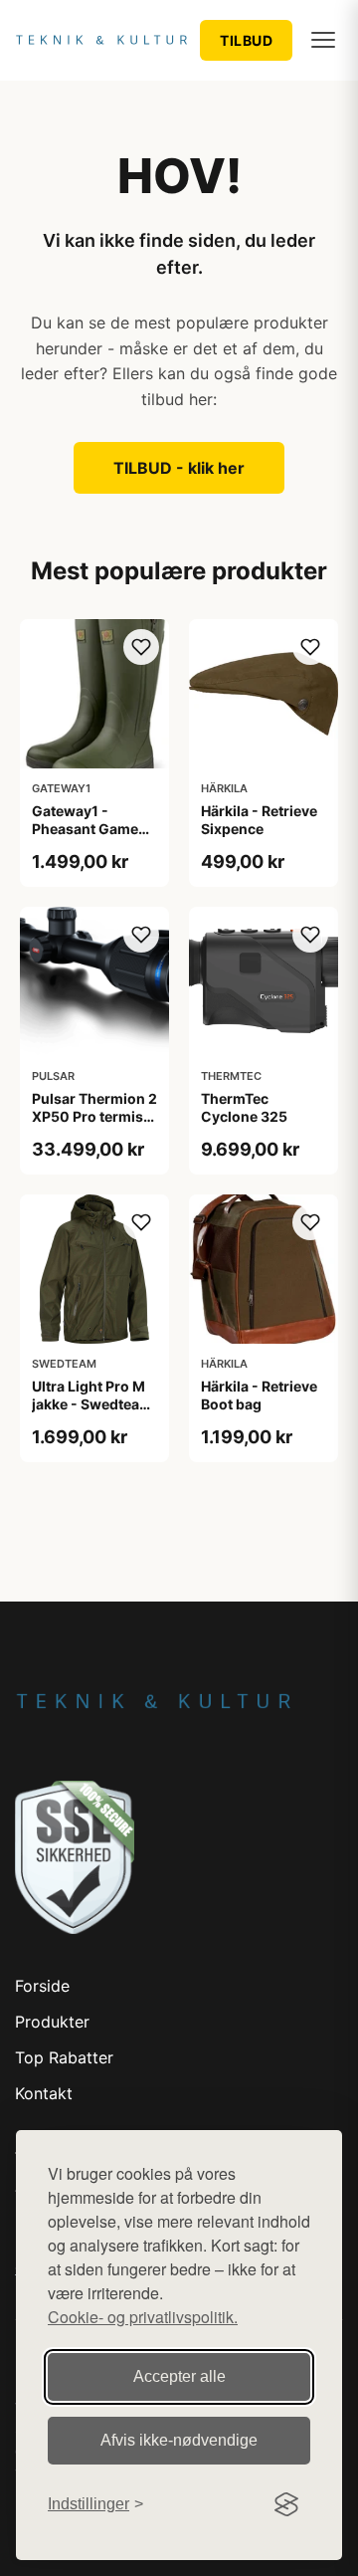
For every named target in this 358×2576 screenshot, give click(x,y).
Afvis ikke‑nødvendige (179, 2440)
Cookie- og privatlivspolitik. (143, 2317)
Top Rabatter (64, 2057)
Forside (42, 1986)
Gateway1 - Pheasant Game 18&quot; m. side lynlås (88, 838)
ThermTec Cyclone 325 (244, 1107)
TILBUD (246, 40)
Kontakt (44, 2093)
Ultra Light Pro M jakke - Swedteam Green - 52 (92, 1404)
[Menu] (323, 40)
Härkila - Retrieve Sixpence (259, 820)
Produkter (52, 2022)
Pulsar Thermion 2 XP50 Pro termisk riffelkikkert (94, 1116)
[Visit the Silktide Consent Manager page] (286, 2504)
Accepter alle (179, 2376)
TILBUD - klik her (179, 468)
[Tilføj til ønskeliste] (141, 647)
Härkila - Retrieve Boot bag (259, 1395)
